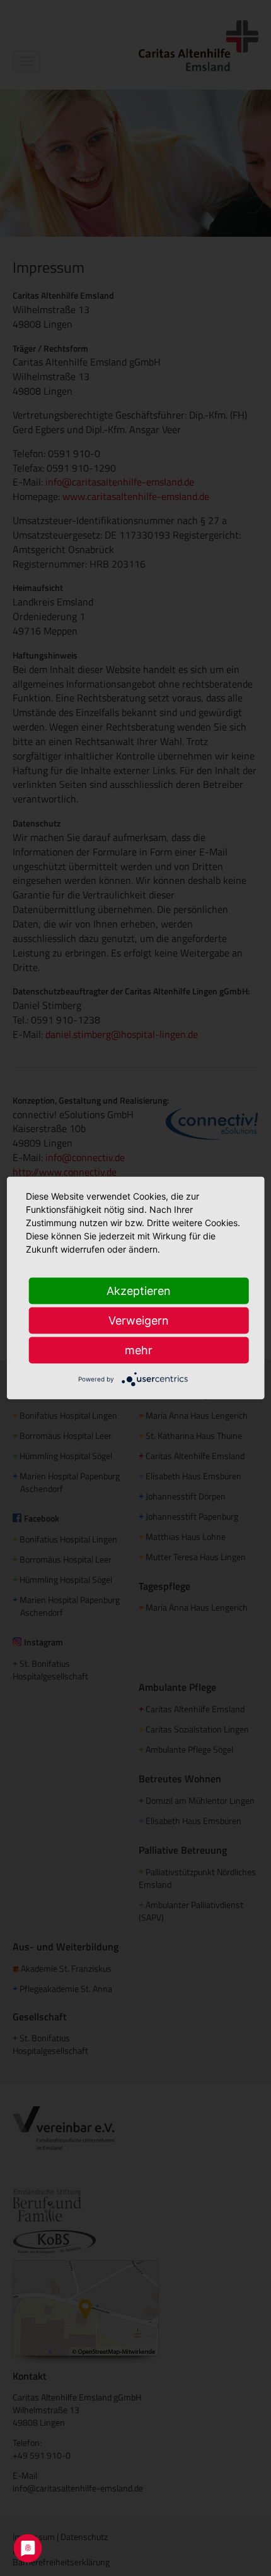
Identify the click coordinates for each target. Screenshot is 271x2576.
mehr (139, 1350)
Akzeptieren (139, 1291)
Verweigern (139, 1321)
